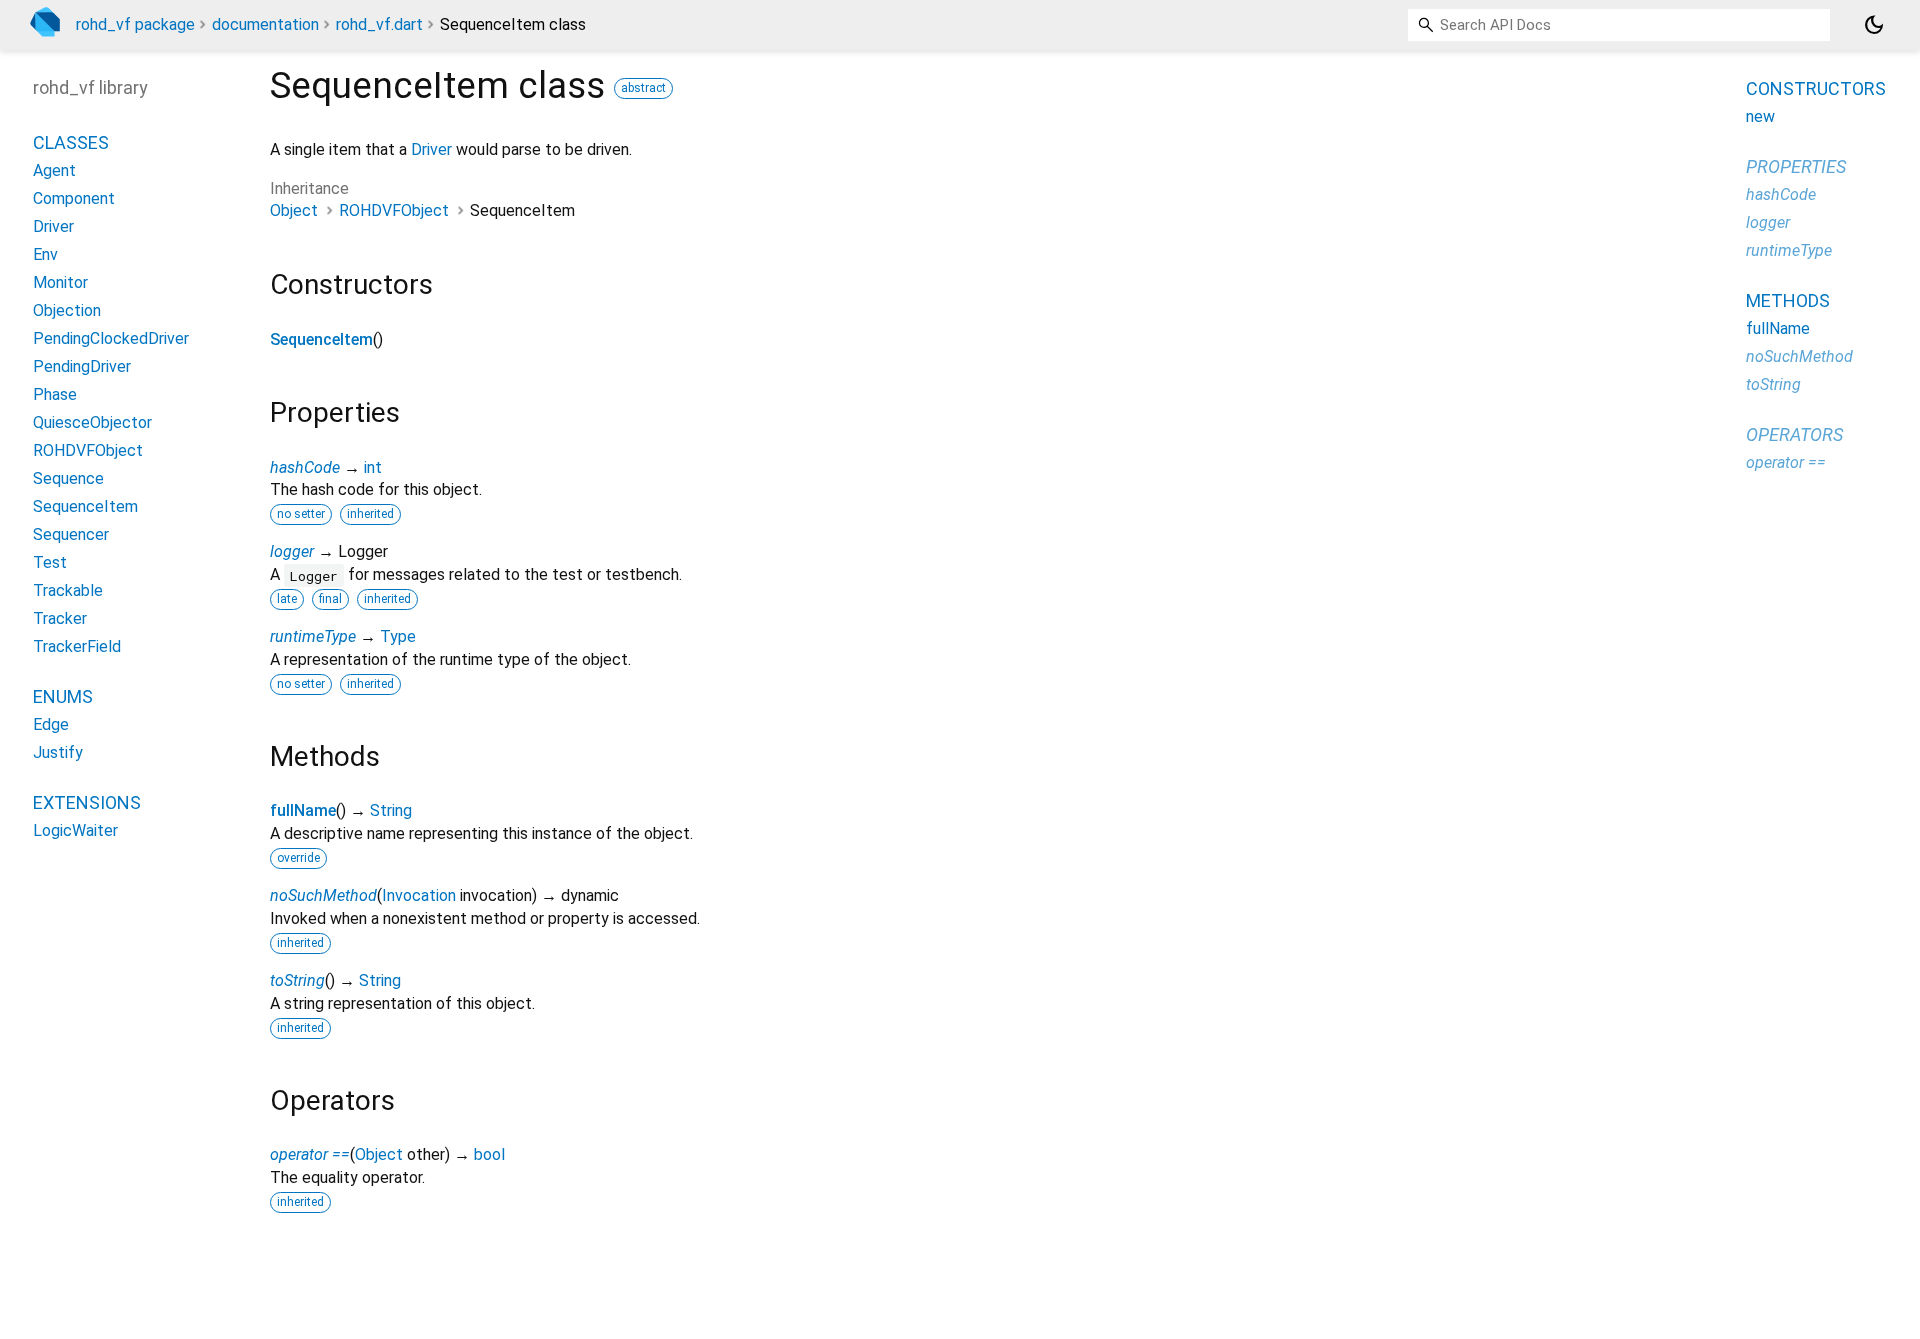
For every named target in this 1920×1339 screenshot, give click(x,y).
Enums (63, 696)
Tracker (60, 618)
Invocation (419, 895)
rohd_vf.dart (379, 24)
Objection (67, 310)
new (1760, 116)
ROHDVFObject (394, 210)
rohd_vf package (135, 24)
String (391, 810)
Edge (51, 724)
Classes (71, 142)
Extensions (87, 802)
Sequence (68, 478)
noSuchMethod (323, 895)
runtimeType (313, 636)
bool (489, 1154)
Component (74, 198)
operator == (310, 1154)
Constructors (1816, 88)
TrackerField (77, 646)
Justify (58, 752)
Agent (54, 170)
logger (292, 551)
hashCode (305, 467)
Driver (431, 149)
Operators (1794, 434)
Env (45, 254)
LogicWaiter (75, 830)
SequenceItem (321, 339)
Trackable (68, 590)
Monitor (60, 282)
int (373, 467)
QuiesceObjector (92, 422)
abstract (643, 88)
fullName (303, 810)
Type (398, 636)
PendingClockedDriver (111, 338)
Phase (55, 394)
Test (50, 562)
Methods (1788, 300)
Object (294, 210)
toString (297, 980)
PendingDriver (82, 366)
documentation (265, 24)
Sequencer (71, 534)
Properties (1796, 166)
